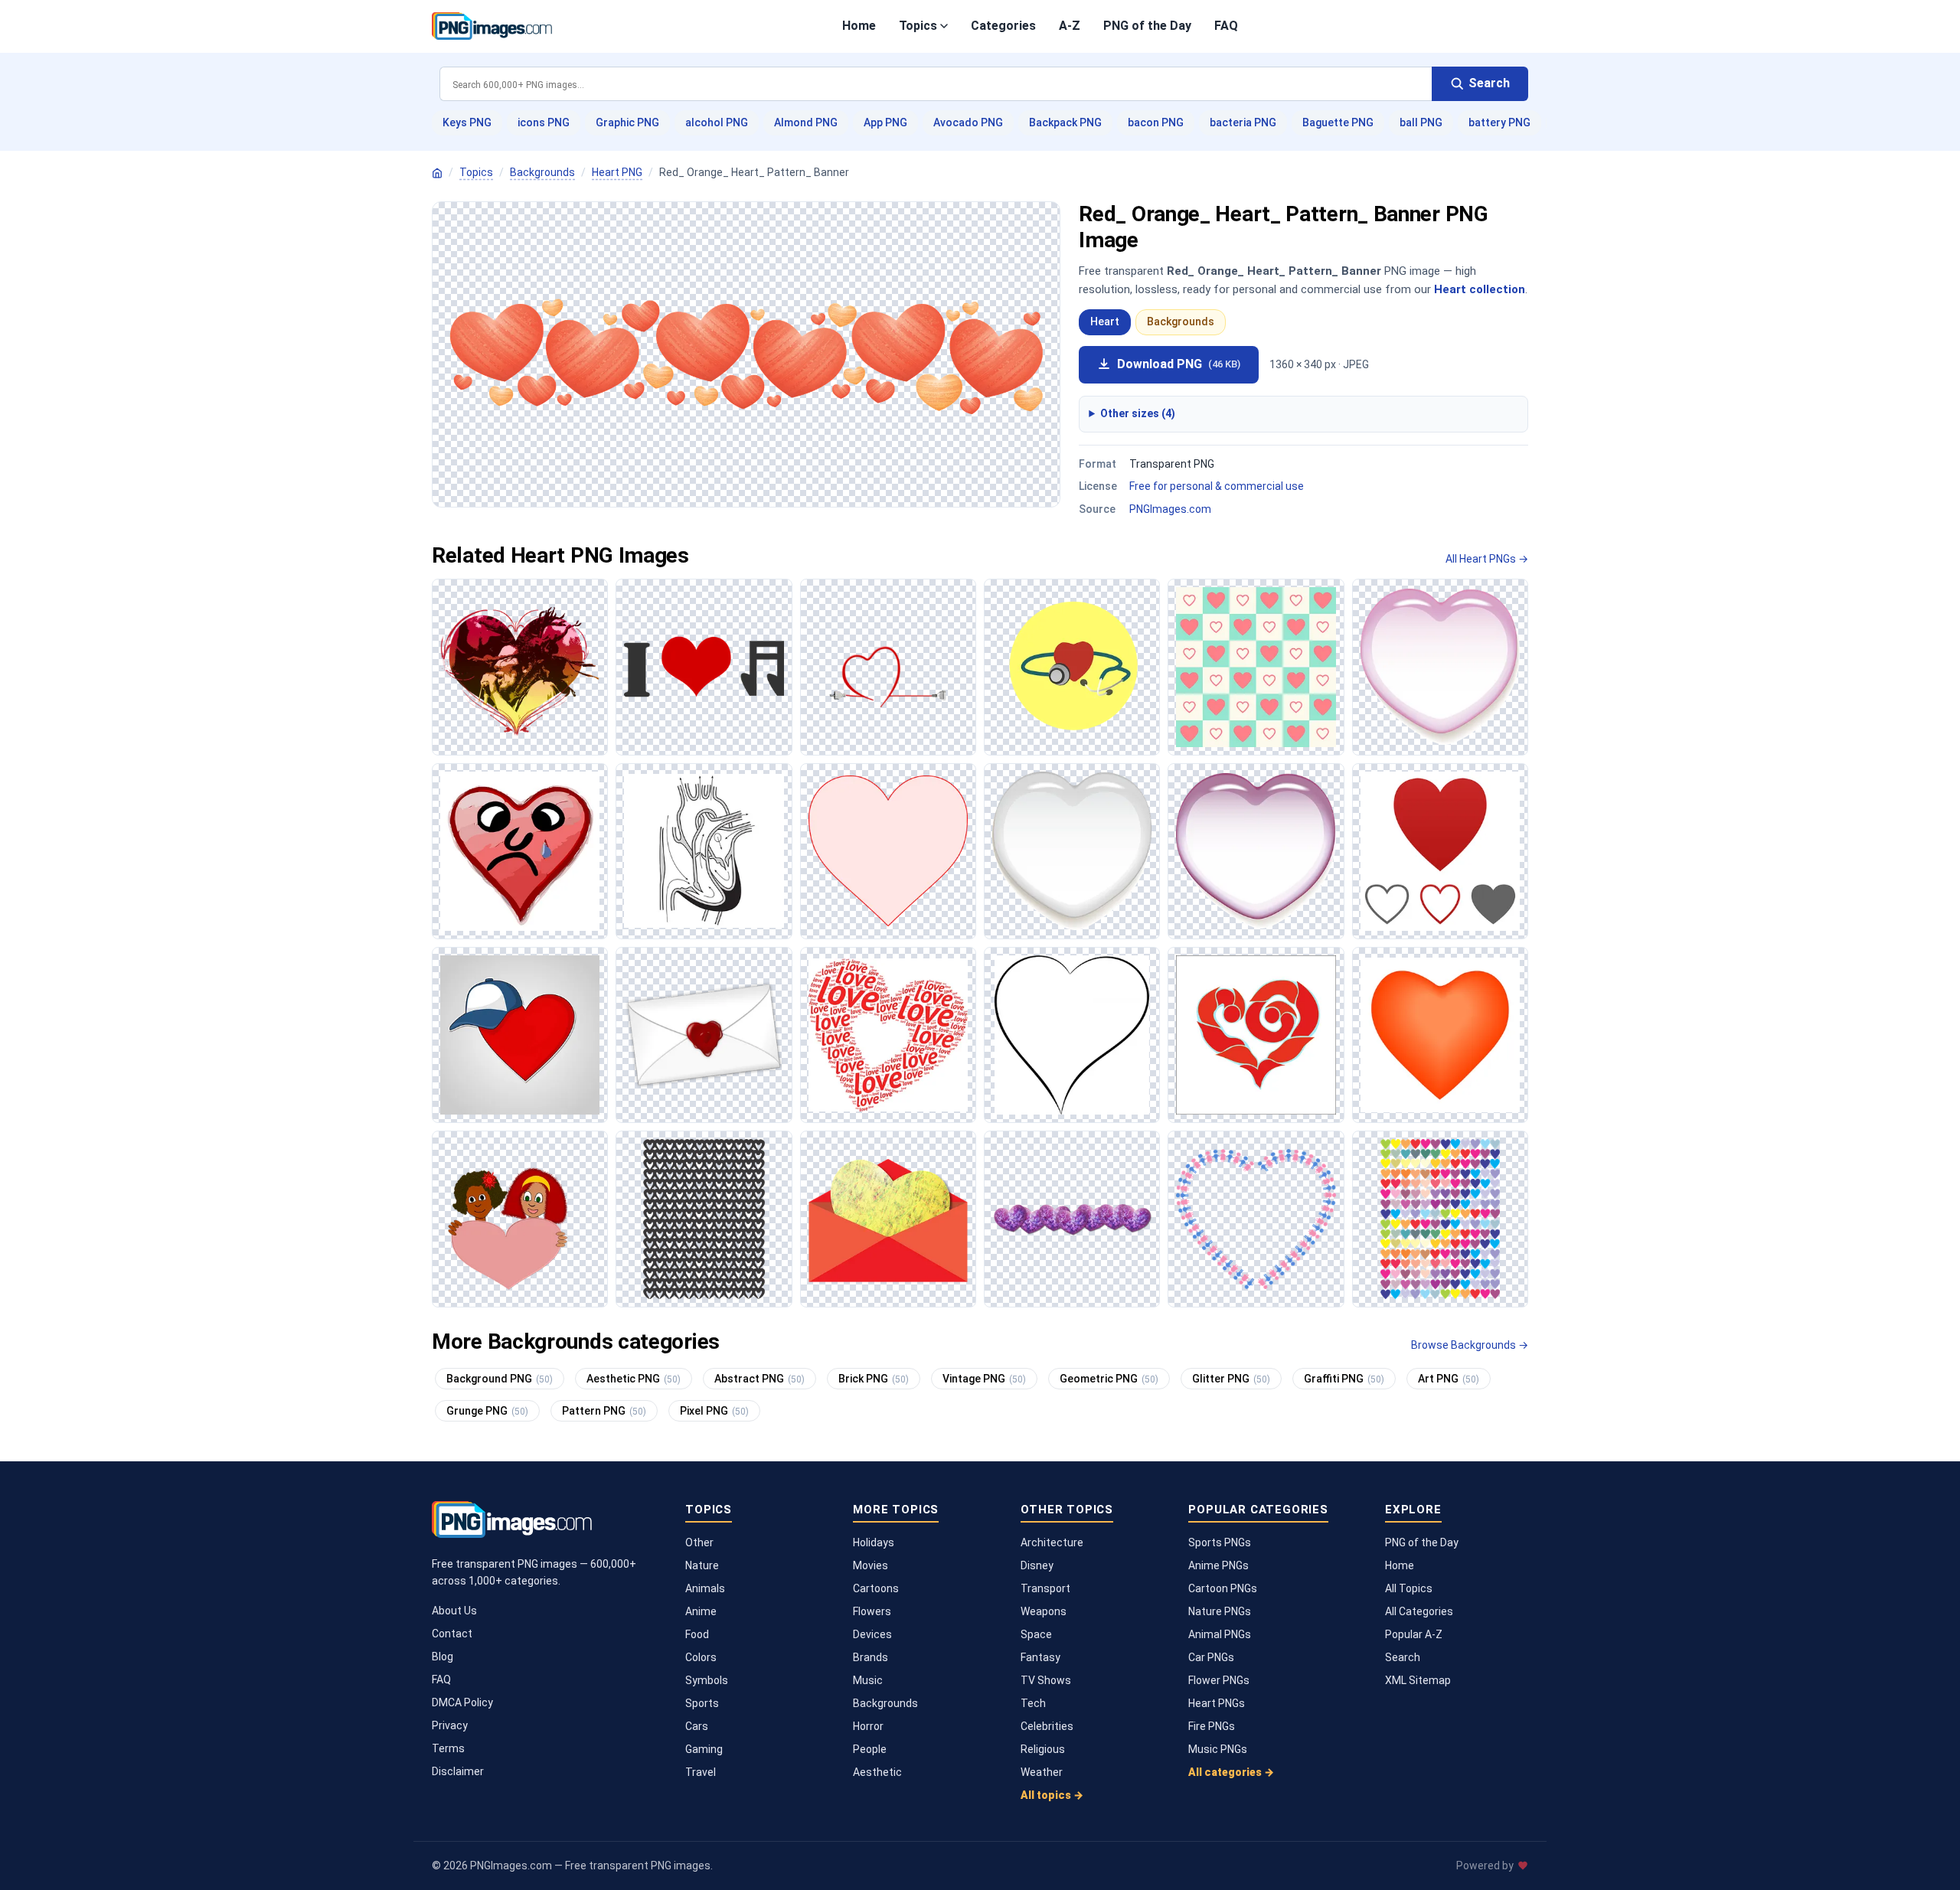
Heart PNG (617, 172)
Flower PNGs (1219, 1680)
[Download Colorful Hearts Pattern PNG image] (1440, 1219)
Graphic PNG (627, 122)
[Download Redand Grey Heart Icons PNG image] (1440, 851)
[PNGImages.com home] (492, 26)
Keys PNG (467, 122)
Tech (1033, 1703)
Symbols (707, 1680)
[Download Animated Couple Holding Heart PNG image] (520, 1219)
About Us (454, 1611)
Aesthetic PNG (634, 1379)
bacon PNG (1156, 122)
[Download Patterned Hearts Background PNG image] (1256, 667)
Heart (1105, 322)
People (870, 1749)
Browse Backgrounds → (1470, 1345)
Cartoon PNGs (1223, 1588)
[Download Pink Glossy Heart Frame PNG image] (1440, 667)
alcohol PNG (717, 122)
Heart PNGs (1217, 1703)
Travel (701, 1772)
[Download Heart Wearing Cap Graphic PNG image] (520, 1035)
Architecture (1052, 1542)
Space (1036, 1634)
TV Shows (1046, 1680)
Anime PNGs (1218, 1565)
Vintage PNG (984, 1379)
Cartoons (876, 1588)
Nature (702, 1565)
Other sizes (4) (1138, 413)
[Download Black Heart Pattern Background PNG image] (704, 1219)
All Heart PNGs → (1487, 559)
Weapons (1044, 1611)
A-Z (1070, 26)
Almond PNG (806, 122)
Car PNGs (1211, 1657)
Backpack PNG (1065, 122)
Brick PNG (874, 1379)
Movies (871, 1565)
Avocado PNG (968, 122)
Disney (1037, 1565)
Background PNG (500, 1379)
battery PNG (1499, 122)
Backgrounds (542, 172)
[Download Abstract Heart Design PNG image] (1256, 1035)
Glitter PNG (1231, 1379)
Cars (697, 1726)
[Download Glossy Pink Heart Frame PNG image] (1256, 851)
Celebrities (1047, 1726)
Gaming (704, 1749)
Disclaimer (458, 1771)
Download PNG (1179, 364)
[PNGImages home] (437, 173)
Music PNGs (1218, 1749)
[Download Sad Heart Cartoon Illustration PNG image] (520, 851)
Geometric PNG (1109, 1379)
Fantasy (1040, 1657)
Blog (443, 1657)
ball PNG (1421, 122)
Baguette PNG (1338, 122)
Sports (702, 1703)
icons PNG (544, 122)
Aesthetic (877, 1772)
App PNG (885, 122)
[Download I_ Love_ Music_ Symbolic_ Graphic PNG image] (704, 667)
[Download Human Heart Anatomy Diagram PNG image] (704, 851)
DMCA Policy (462, 1702)
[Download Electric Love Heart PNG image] (888, 667)
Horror (868, 1726)
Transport (1045, 1588)
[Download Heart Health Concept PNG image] (1072, 667)
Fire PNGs (1212, 1726)
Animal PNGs (1220, 1634)
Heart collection (1480, 289)
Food (697, 1634)
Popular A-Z (1414, 1634)
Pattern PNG (604, 1411)
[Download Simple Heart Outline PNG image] (1072, 1035)
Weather (1042, 1772)
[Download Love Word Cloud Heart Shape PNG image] (888, 1035)
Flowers (872, 1611)
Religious (1043, 1749)
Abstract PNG (759, 1379)
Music (868, 1680)
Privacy (450, 1725)
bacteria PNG (1243, 122)
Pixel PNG (714, 1411)
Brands (871, 1657)
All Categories (1419, 1611)
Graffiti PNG (1344, 1379)
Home (859, 26)
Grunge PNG (487, 1411)
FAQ (1226, 26)
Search (1403, 1657)
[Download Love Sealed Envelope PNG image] (704, 1035)
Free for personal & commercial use (1217, 486)
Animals (705, 1588)
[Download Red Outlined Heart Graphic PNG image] (888, 851)
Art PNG (1449, 1379)
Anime (701, 1611)
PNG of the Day (1147, 26)
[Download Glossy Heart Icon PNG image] (1072, 851)
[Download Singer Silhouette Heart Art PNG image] (520, 667)
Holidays (874, 1542)
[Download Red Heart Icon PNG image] (1440, 1035)
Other (699, 1542)
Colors (701, 1657)
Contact (452, 1634)
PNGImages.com (1170, 509)
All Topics (1409, 1588)
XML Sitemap (1418, 1680)
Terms (448, 1748)
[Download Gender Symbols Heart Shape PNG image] (1256, 1219)
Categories (1003, 26)
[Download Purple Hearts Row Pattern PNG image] (1072, 1219)
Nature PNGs (1220, 1611)
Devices (872, 1634)
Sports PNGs (1220, 1542)
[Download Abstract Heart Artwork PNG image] (888, 1219)
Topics (918, 26)
